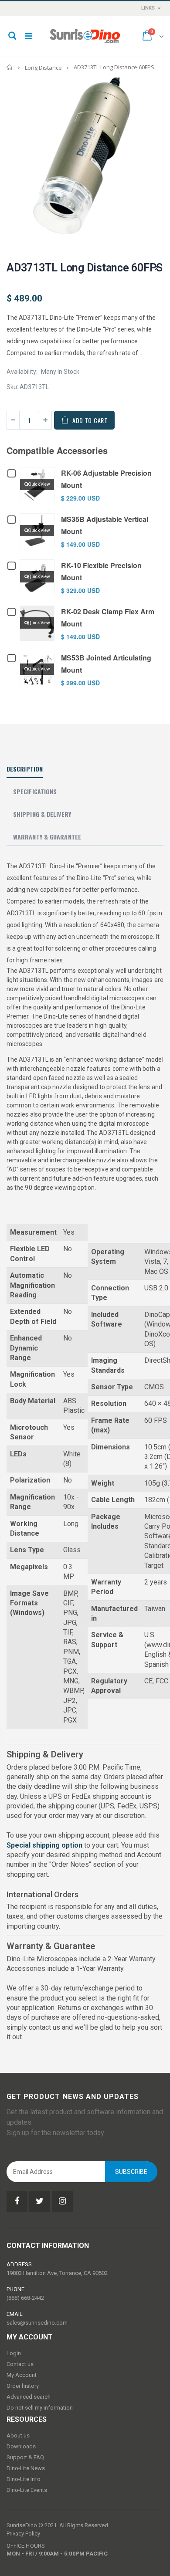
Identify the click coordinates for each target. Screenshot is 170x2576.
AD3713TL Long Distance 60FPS (85, 268)
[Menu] (29, 36)
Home (10, 67)
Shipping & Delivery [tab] (42, 814)
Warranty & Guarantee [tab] (47, 837)
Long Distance (43, 68)
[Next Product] (156, 267)
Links (148, 8)
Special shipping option (44, 1845)
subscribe (131, 2172)
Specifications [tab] (35, 791)
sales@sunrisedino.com (37, 2323)
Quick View (39, 484)
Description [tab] (25, 769)
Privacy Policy (23, 2534)
